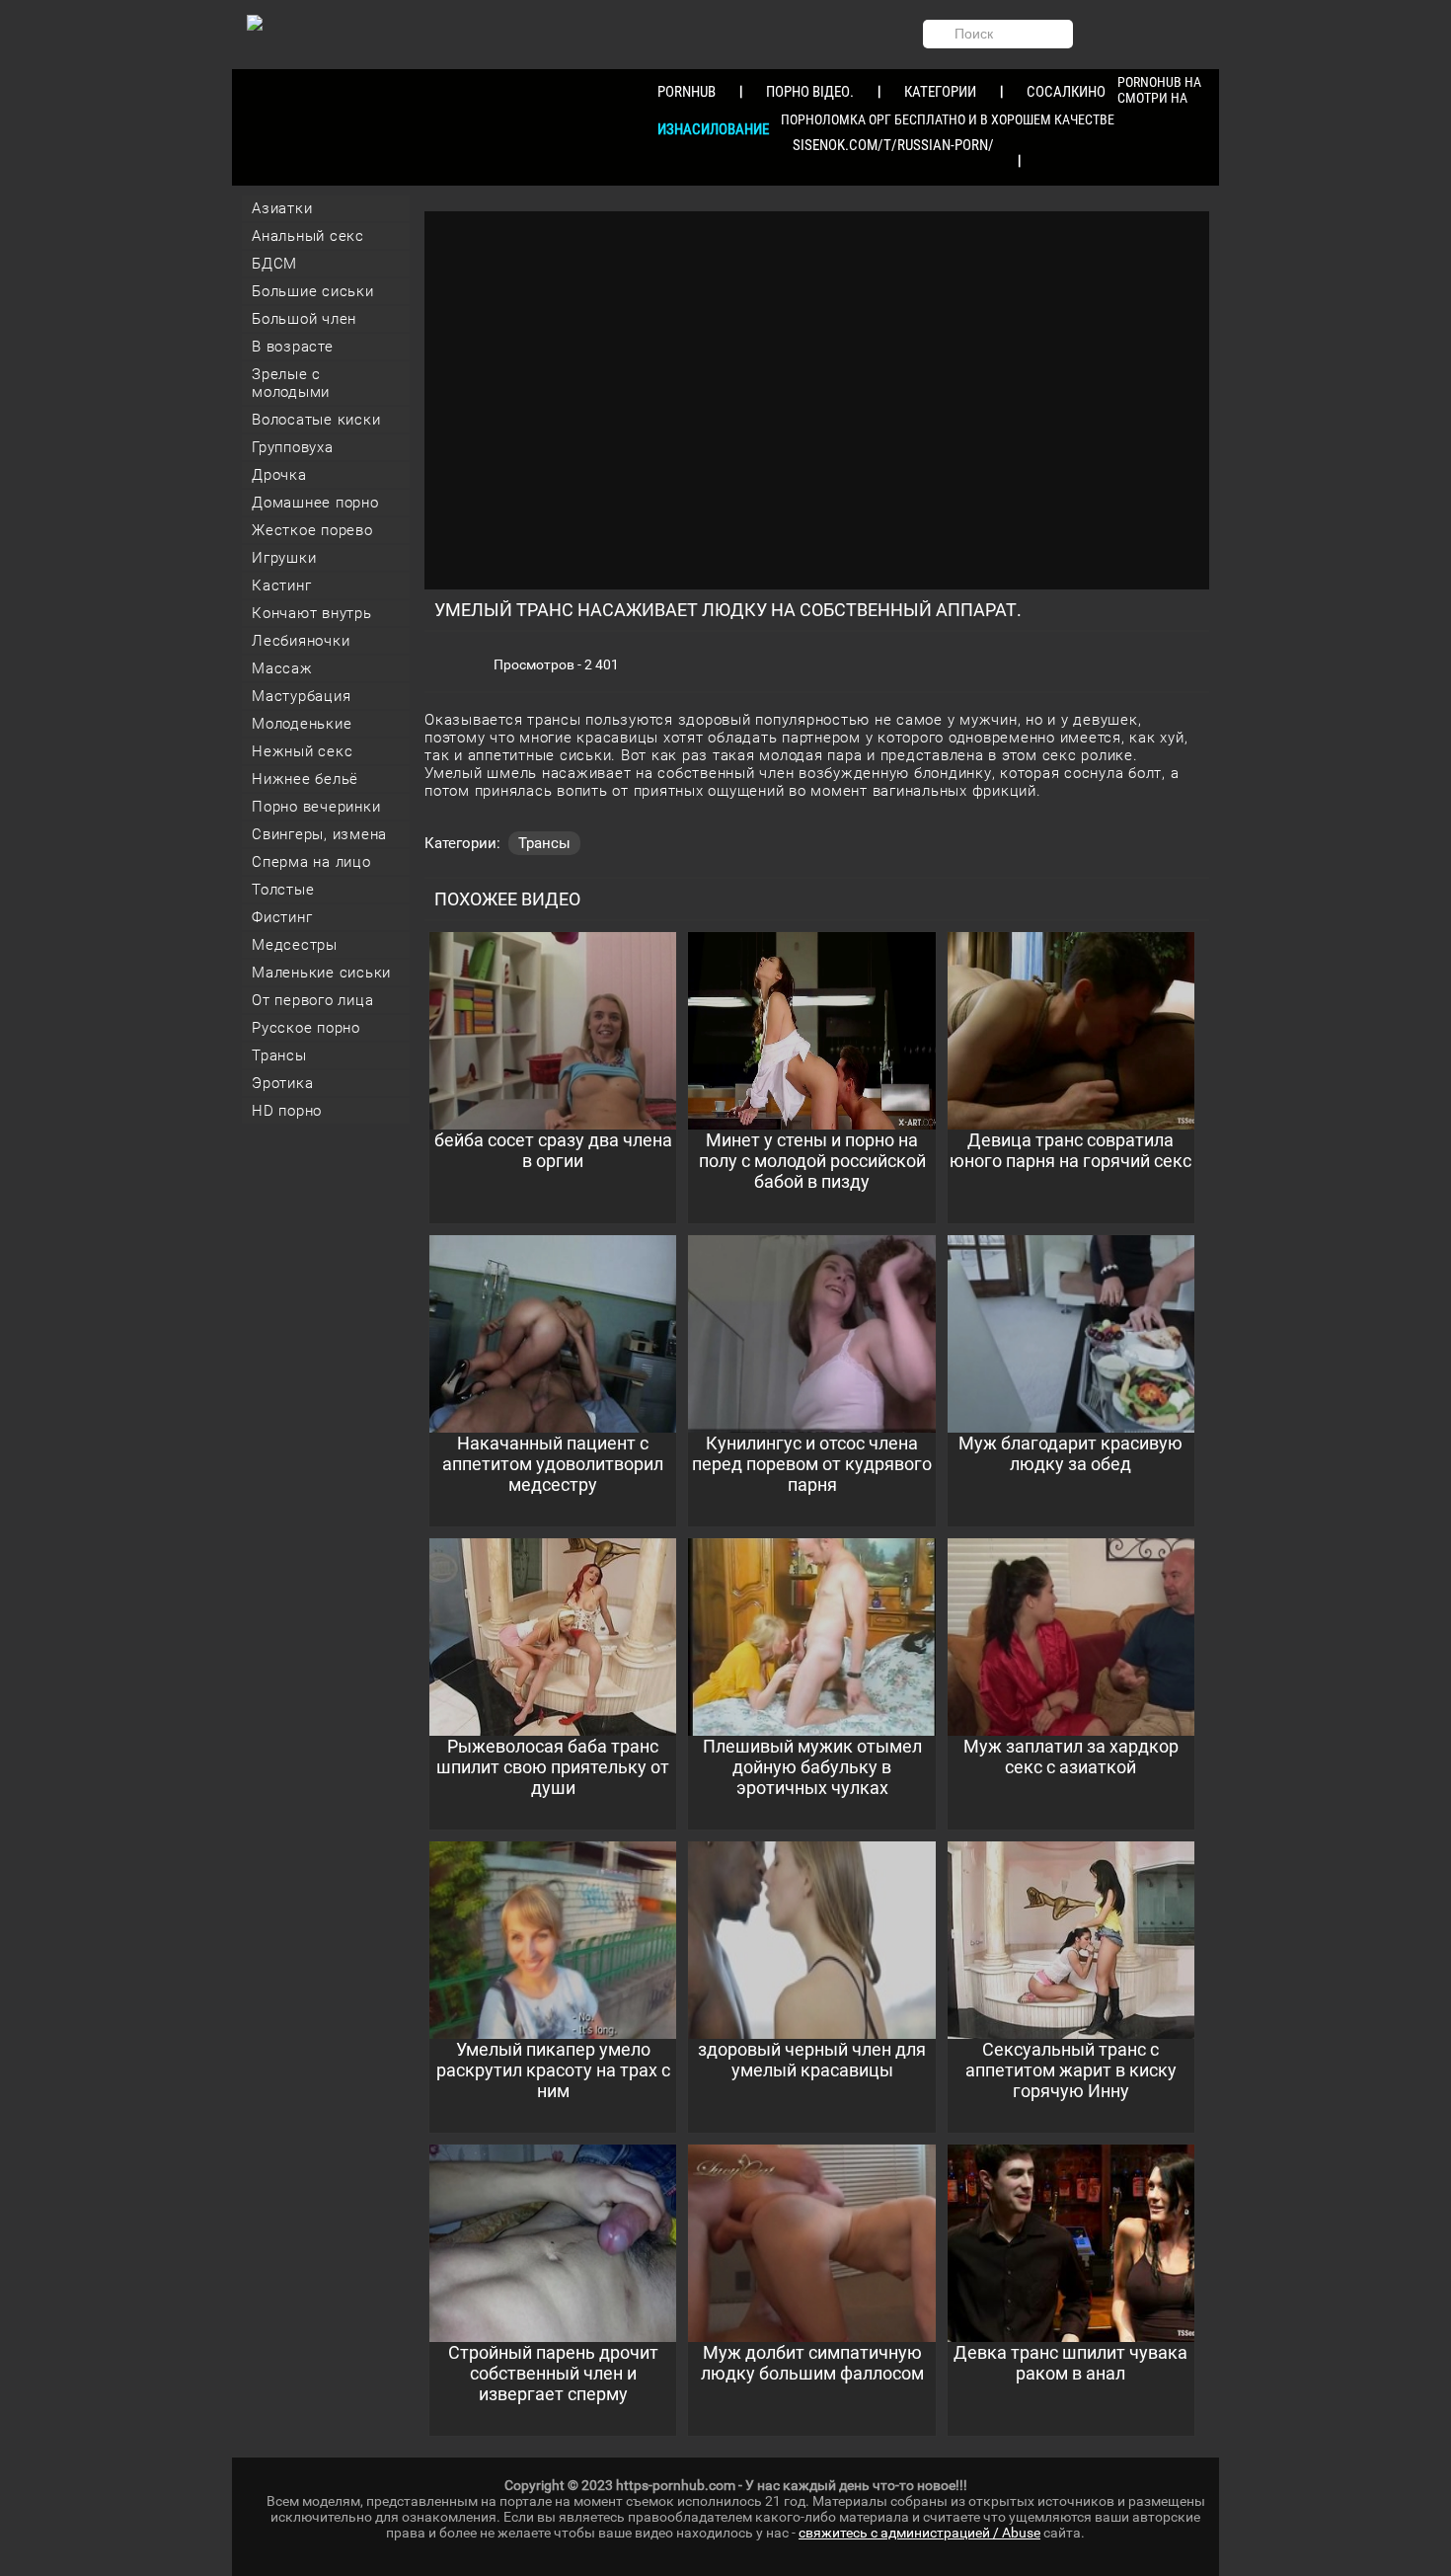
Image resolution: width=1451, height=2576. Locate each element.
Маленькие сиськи (321, 973)
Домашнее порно (315, 503)
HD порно (287, 1111)
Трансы (279, 1055)
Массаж (282, 668)
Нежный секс (302, 751)
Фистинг (282, 917)
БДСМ (274, 264)
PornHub (687, 92)
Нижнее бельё (305, 779)
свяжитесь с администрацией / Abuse (919, 2533)
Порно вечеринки (316, 807)
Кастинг (281, 585)
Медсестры (295, 945)
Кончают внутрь (312, 613)
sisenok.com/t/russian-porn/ (893, 145)
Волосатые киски (316, 420)
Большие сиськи (313, 291)
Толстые (283, 890)
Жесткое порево (312, 530)
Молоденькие (302, 724)
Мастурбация (301, 696)
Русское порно (306, 1028)
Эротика (282, 1083)
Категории (940, 92)
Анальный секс (308, 236)
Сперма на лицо (311, 862)
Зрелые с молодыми (291, 383)
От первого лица (312, 1000)
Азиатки (282, 208)
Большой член (304, 319)
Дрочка (279, 475)
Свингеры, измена (319, 834)
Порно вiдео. (810, 92)
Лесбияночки (301, 641)
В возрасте (293, 347)
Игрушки (284, 558)
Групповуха (293, 447)
